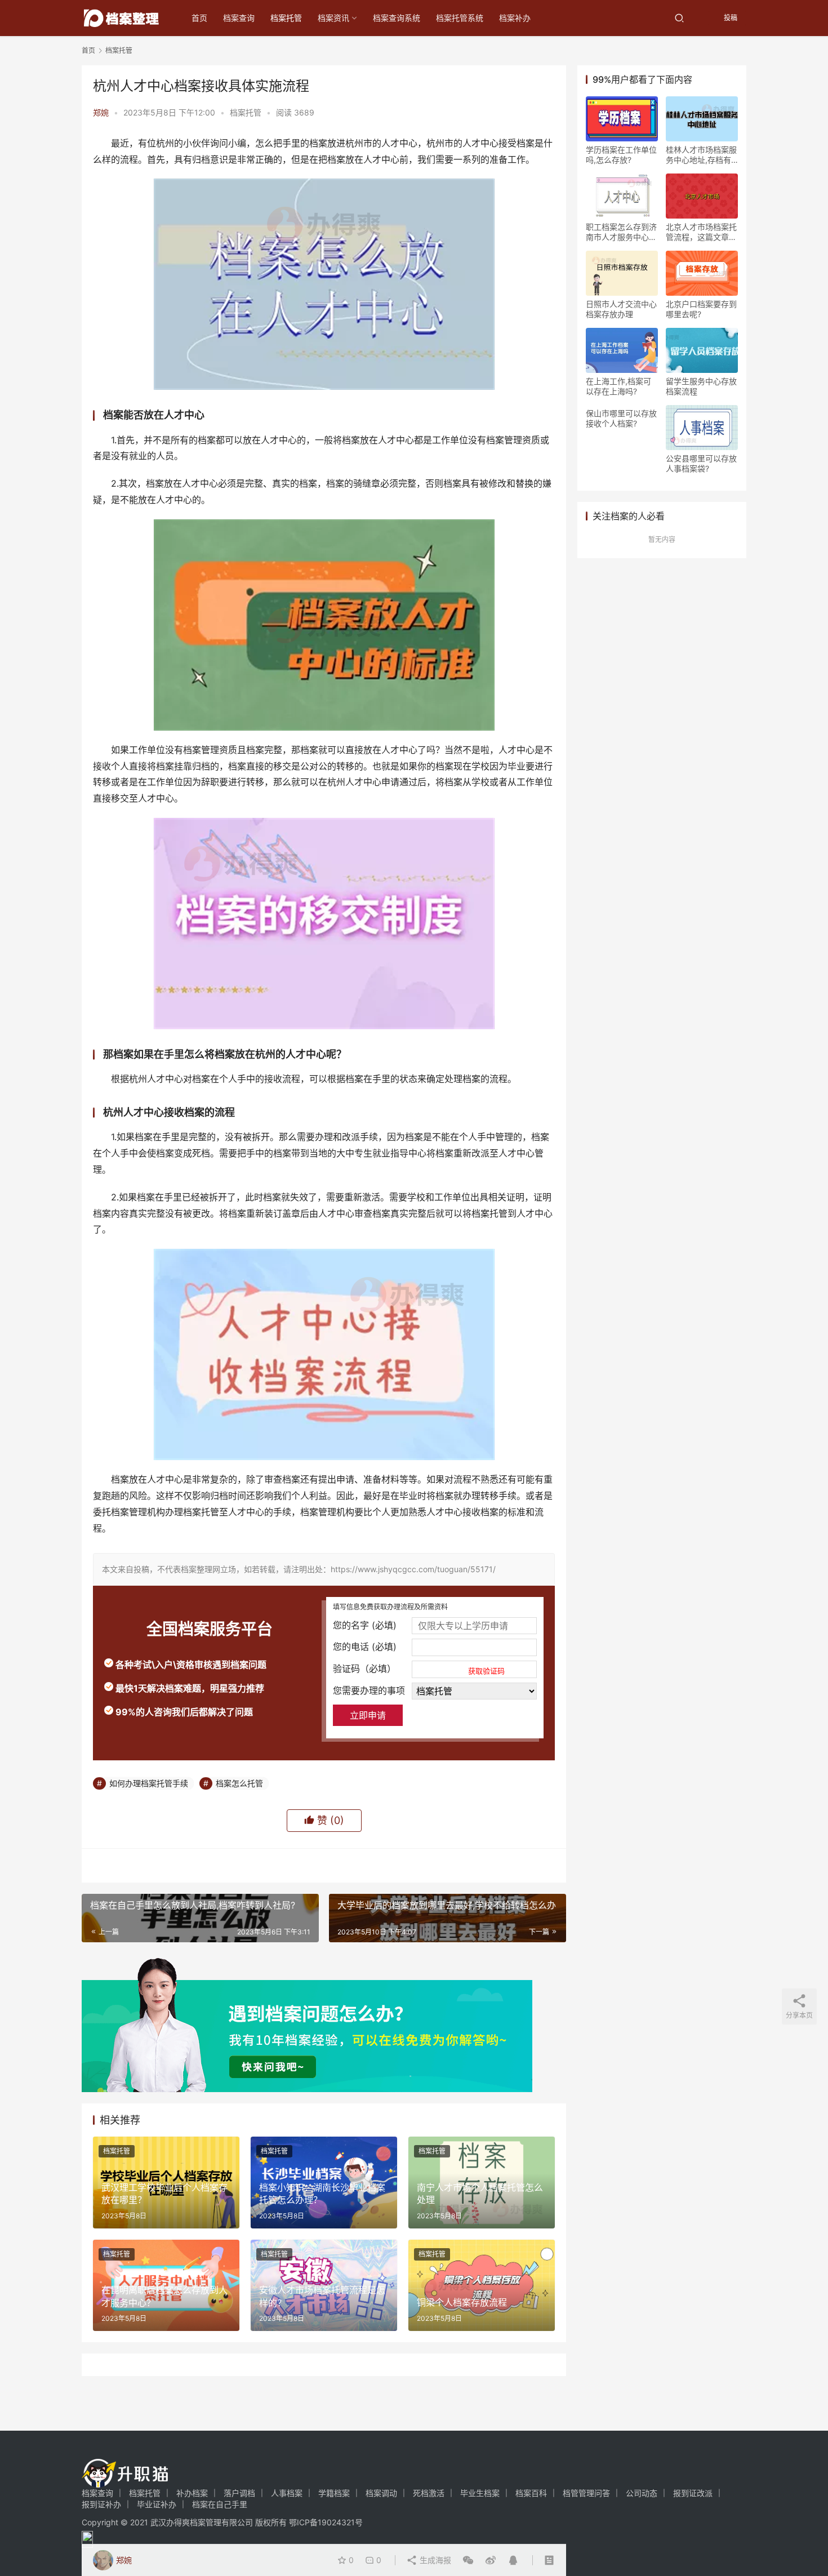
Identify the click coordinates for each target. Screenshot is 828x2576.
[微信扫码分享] (468, 2560)
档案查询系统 (397, 18)
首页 (199, 18)
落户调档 (239, 2493)
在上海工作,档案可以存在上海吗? (618, 386)
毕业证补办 (157, 2504)
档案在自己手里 (220, 2504)
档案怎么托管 (239, 1783)
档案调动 (381, 2493)
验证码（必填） (419, 1669)
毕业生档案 (480, 2493)
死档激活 (429, 2493)
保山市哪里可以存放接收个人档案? (621, 418)
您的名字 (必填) (365, 1625)
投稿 (730, 18)
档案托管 (286, 18)
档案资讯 (333, 18)
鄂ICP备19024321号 (326, 2522)
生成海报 (434, 2560)
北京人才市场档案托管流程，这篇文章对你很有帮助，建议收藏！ (701, 232)
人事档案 (287, 2493)
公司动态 (642, 2493)
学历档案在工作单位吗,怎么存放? (621, 155)
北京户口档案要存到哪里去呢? (701, 309)
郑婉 (101, 112)
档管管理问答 (586, 2493)
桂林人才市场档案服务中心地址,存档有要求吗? (701, 155)
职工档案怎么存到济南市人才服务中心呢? (621, 232)
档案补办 (515, 18)
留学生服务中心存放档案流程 (701, 386)
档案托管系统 (460, 18)
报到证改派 (693, 2493)
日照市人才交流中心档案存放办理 (621, 309)
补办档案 (192, 2493)
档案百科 (531, 2493)
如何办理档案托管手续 (149, 1783)
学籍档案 (334, 2493)
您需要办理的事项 (369, 1690)
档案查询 (239, 18)
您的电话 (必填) (365, 1647)
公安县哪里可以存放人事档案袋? (701, 463)
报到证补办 (101, 2504)
